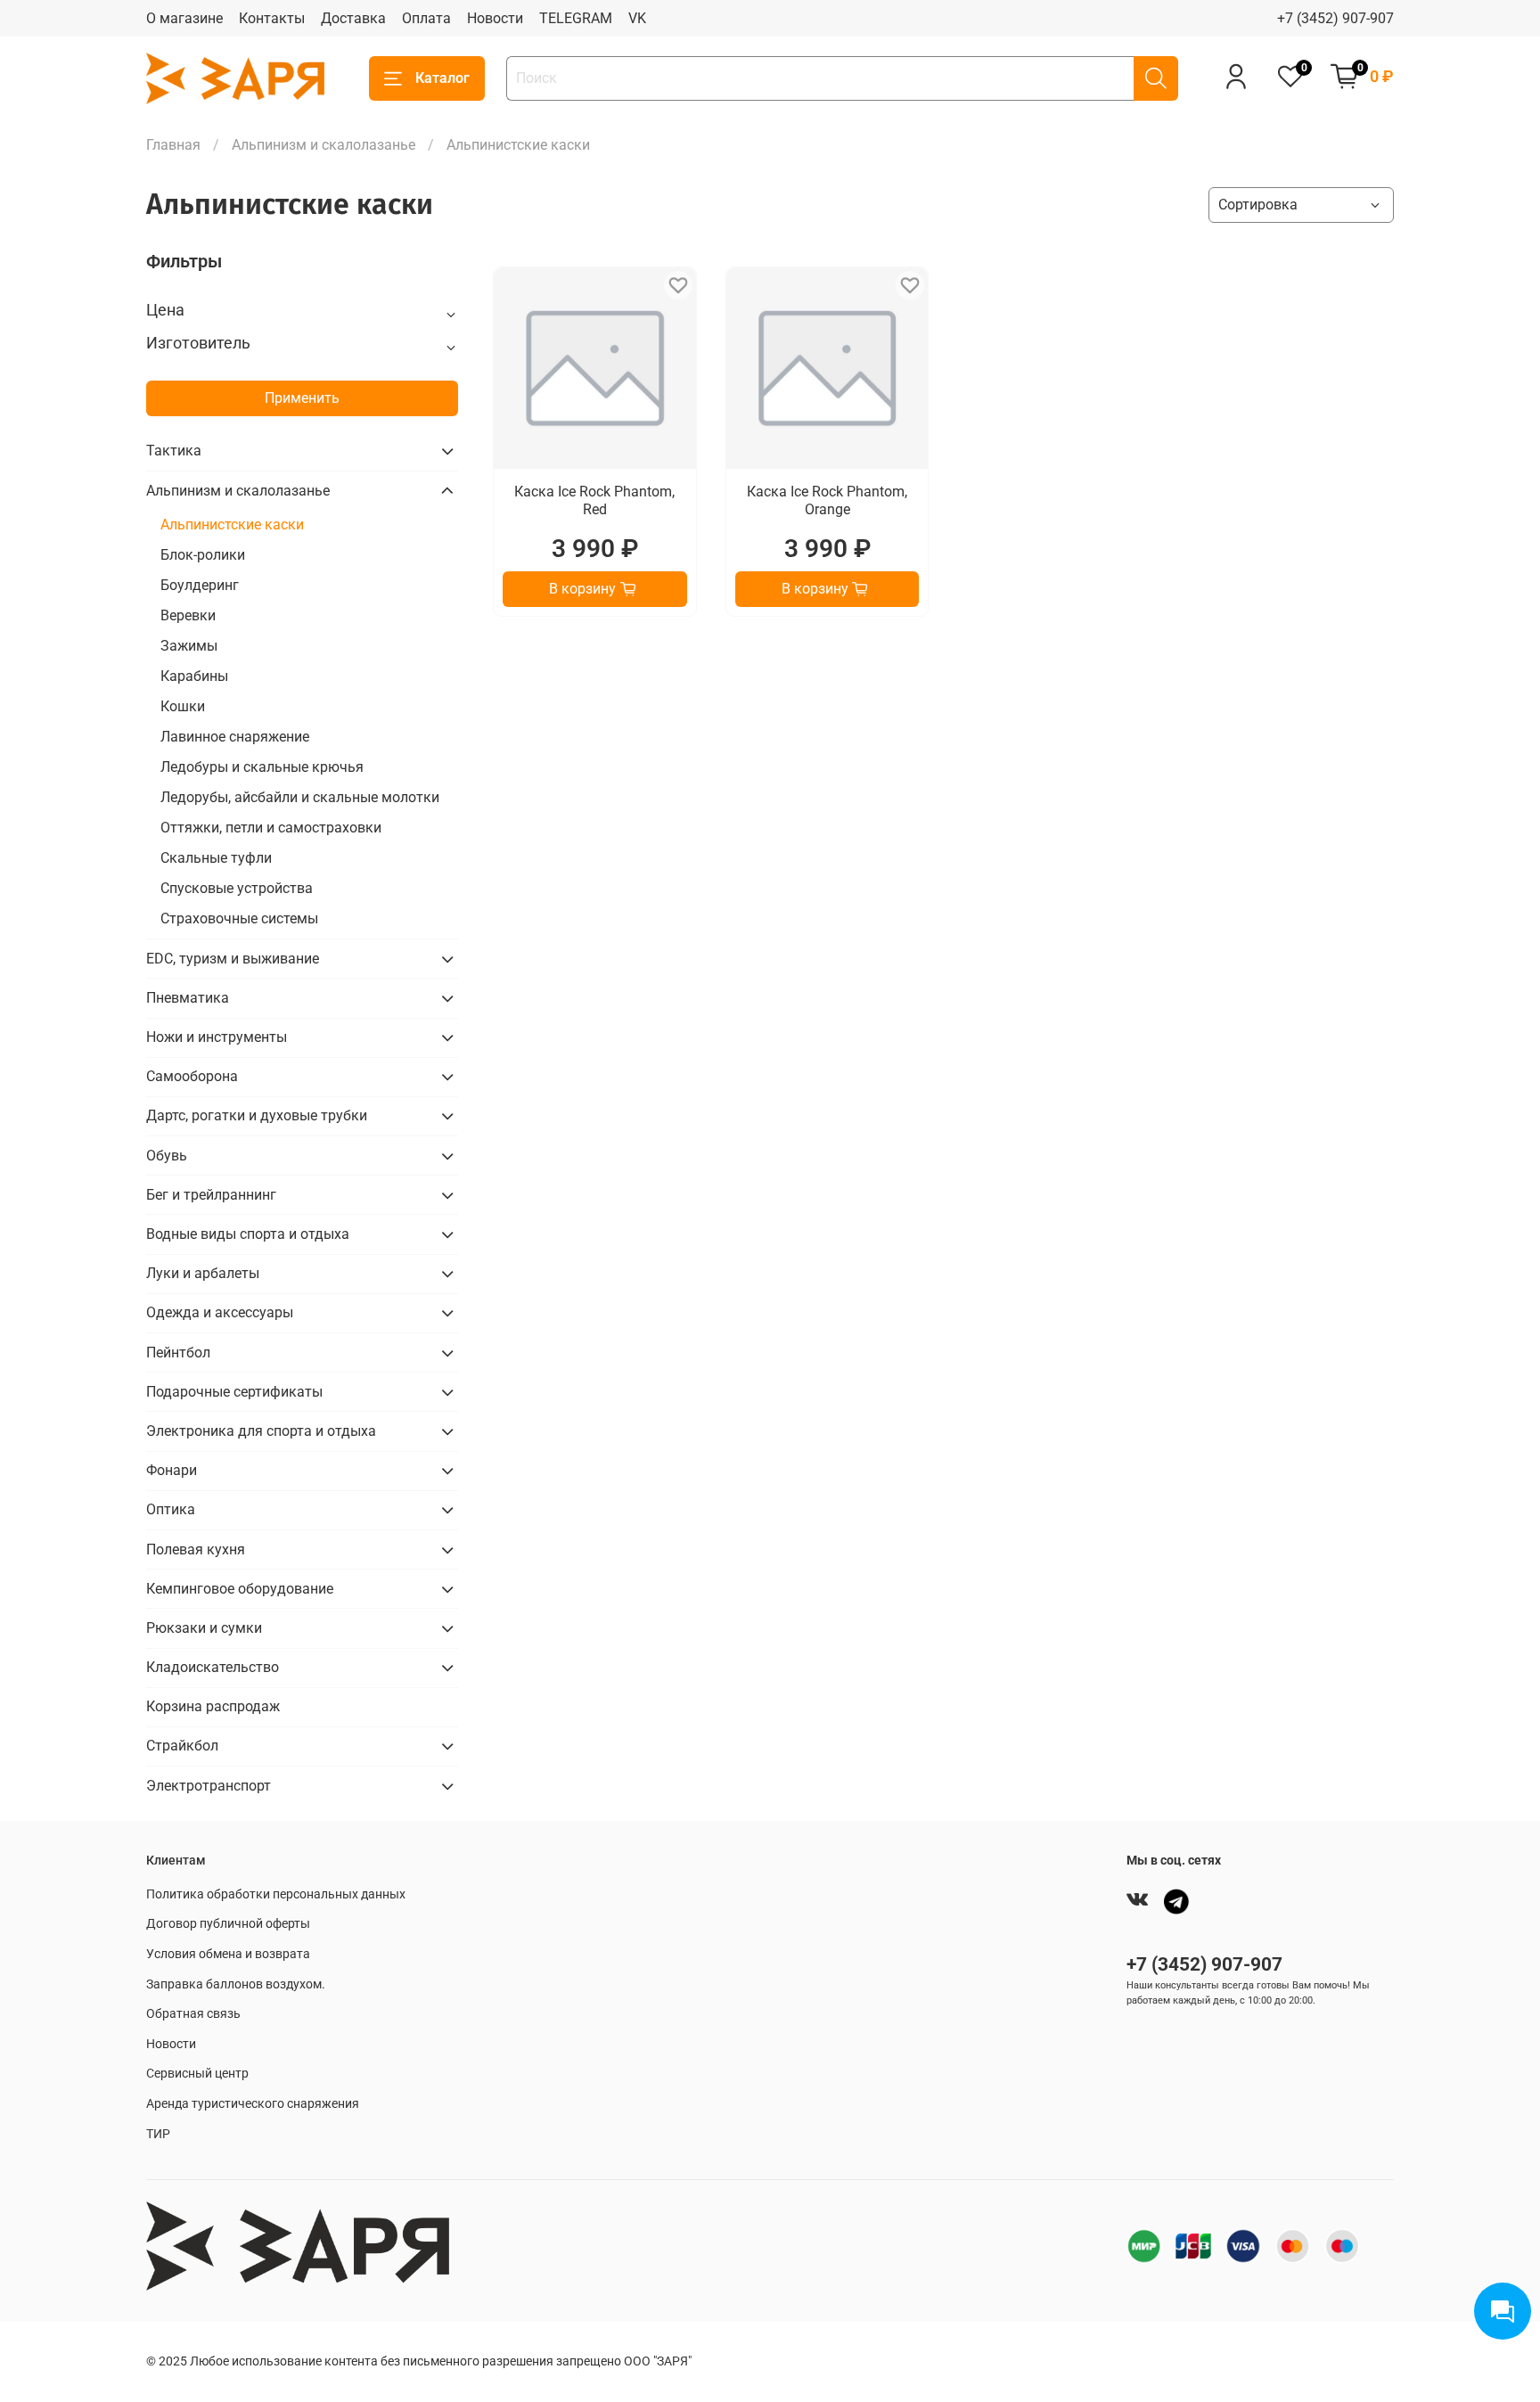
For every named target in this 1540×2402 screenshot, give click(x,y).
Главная (173, 145)
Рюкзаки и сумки (204, 1628)
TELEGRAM (576, 18)
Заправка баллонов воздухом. (236, 1984)
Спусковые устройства (237, 888)
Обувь (167, 1156)
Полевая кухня (196, 1549)
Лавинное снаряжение (235, 737)
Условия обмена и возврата (228, 1954)
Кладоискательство (213, 1667)
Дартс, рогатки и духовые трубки (257, 1115)
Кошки (183, 706)
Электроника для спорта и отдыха (261, 1431)
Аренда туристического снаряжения (253, 2104)
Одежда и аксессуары (220, 1312)
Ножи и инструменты (217, 1037)
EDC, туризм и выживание (233, 959)
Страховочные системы (239, 918)
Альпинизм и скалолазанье (324, 145)
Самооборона (192, 1076)
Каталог (442, 78)
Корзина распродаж (213, 1706)
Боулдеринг (200, 585)
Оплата (426, 18)
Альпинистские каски (232, 525)
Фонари (172, 1470)
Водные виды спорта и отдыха (248, 1234)
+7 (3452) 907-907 (1335, 18)
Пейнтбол (178, 1353)
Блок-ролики (203, 555)
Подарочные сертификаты (234, 1392)
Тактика (174, 451)
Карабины (194, 676)
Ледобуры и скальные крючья (262, 767)
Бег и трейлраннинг (211, 1195)
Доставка (353, 18)
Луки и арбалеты (203, 1273)
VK (637, 18)
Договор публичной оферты (228, 1924)
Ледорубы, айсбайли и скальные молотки (300, 797)
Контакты (272, 18)
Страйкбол (182, 1746)
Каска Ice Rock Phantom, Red (594, 500)
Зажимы (189, 646)
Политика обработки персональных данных (276, 1894)
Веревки (188, 615)
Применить (302, 398)
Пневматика (188, 998)
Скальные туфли (216, 858)
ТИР (158, 2134)
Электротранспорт (209, 1786)
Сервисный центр (197, 2074)
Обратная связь (193, 2014)
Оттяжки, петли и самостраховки (271, 828)
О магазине (184, 18)
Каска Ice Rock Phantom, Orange (827, 500)
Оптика (171, 1509)
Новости (495, 18)
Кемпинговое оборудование (240, 1589)
